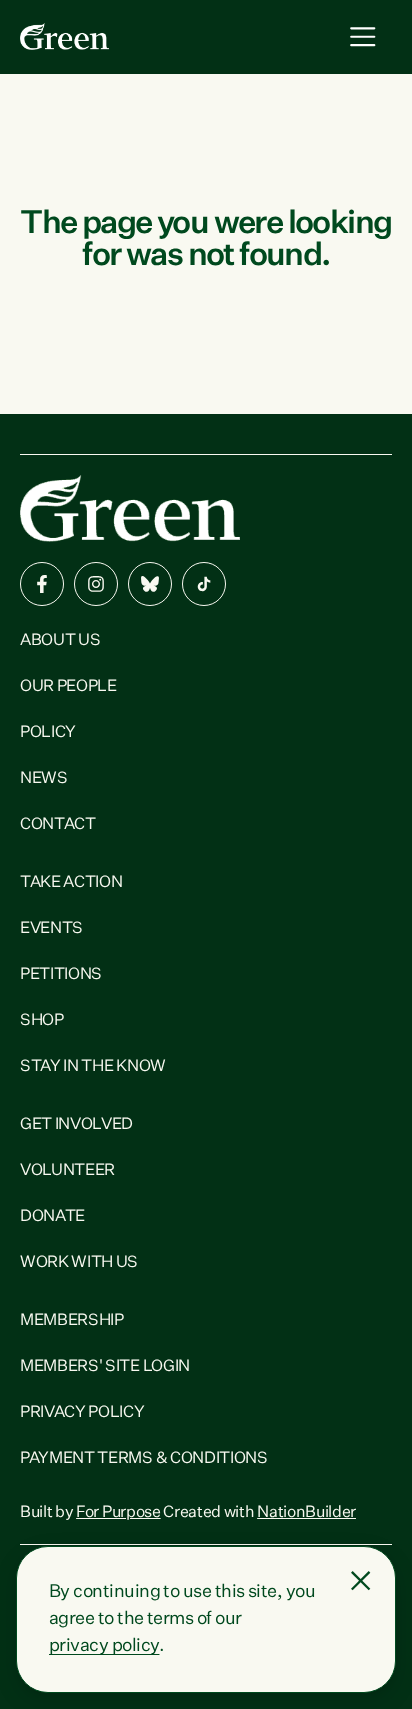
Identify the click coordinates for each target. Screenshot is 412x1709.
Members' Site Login (105, 1367)
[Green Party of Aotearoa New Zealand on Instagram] (96, 584)
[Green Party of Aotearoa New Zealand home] (130, 508)
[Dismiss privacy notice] (361, 1581)
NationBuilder (306, 1513)
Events (51, 929)
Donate (52, 1217)
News (44, 779)
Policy (48, 733)
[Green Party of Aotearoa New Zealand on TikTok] (204, 584)
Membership (72, 1321)
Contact (58, 825)
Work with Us (79, 1263)
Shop (42, 1021)
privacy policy (104, 1646)
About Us (60, 641)
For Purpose (118, 1513)
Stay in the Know (93, 1067)
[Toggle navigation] (363, 37)
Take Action (71, 883)
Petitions (61, 975)
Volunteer (67, 1171)
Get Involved (76, 1125)
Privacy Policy (82, 1413)
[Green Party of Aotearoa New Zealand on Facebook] (42, 584)
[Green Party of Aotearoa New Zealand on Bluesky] (150, 584)
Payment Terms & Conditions (144, 1459)
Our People (68, 687)
